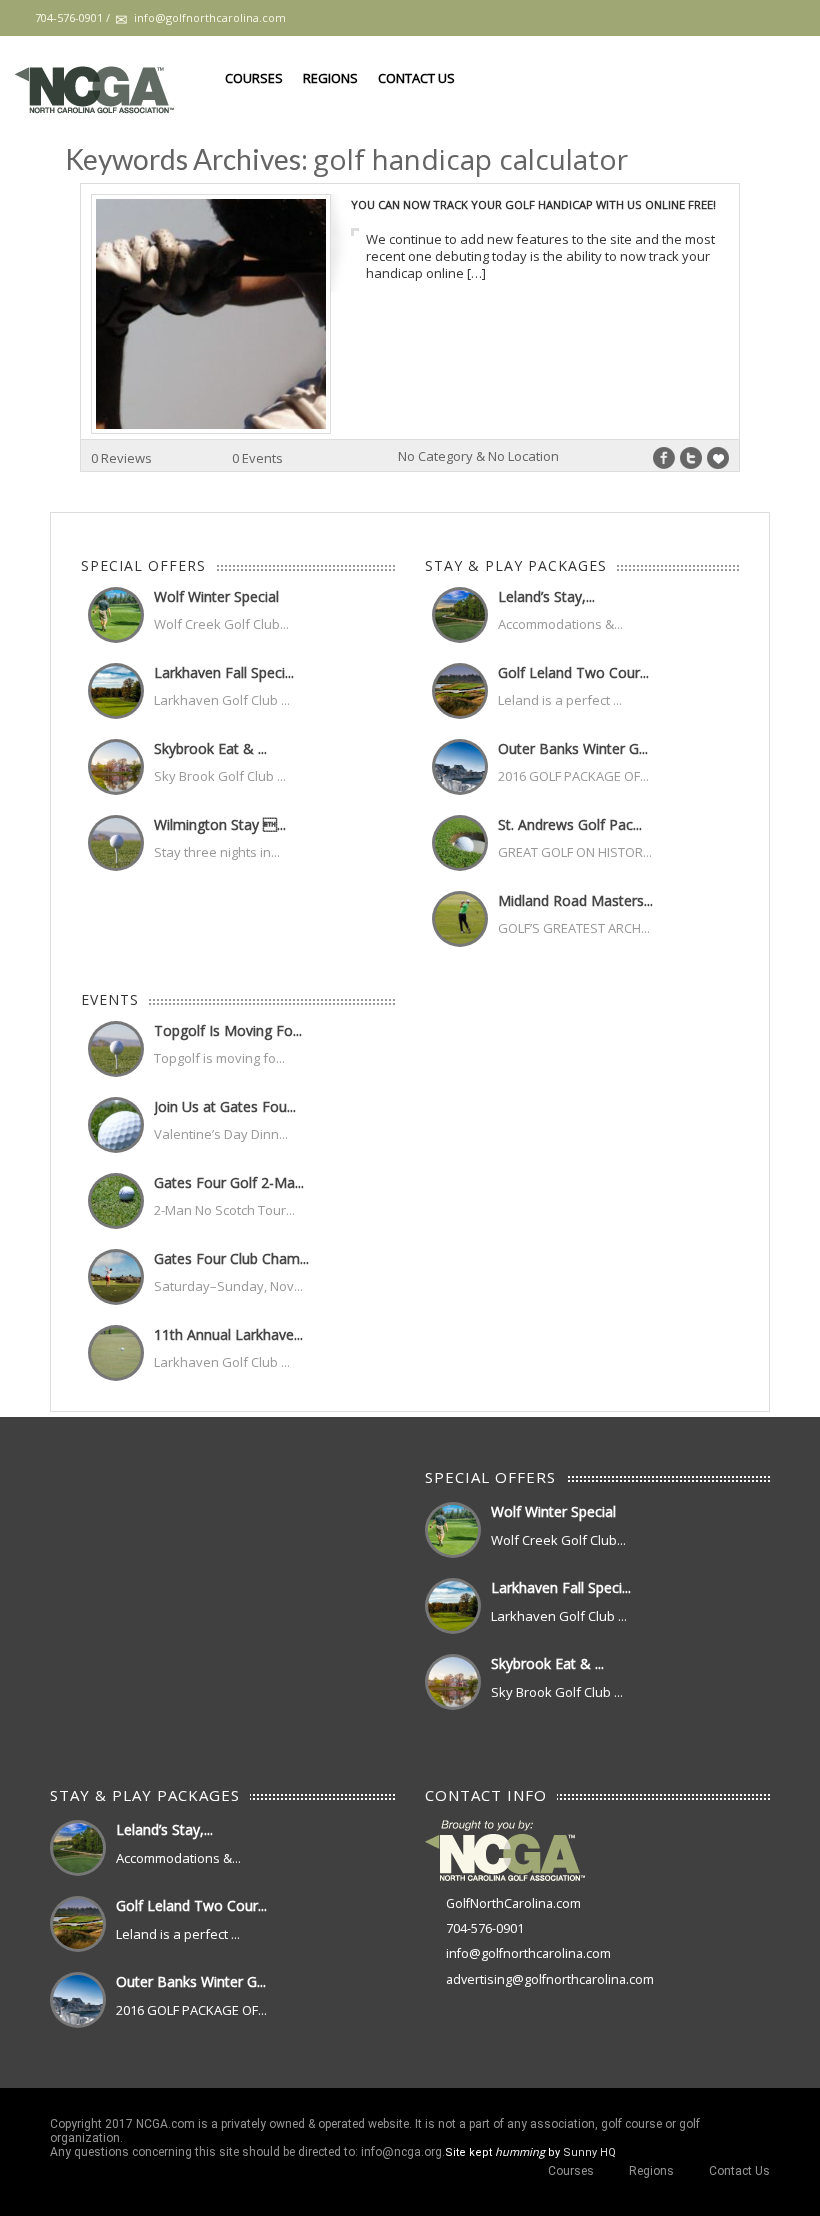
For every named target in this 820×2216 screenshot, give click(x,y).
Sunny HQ (589, 2152)
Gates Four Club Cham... (231, 1258)
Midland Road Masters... (575, 900)
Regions (330, 78)
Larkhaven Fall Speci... (224, 672)
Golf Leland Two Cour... (573, 672)
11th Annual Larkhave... (228, 1334)
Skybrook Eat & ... (210, 748)
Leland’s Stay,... (546, 596)
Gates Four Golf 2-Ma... (229, 1182)
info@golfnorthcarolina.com (528, 1953)
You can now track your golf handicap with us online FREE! (533, 204)
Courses (254, 78)
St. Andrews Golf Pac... (570, 824)
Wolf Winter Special (216, 596)
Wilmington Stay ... (220, 824)
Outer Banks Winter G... (573, 748)
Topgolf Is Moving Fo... (228, 1030)
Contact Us (416, 78)
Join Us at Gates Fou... (225, 1106)
